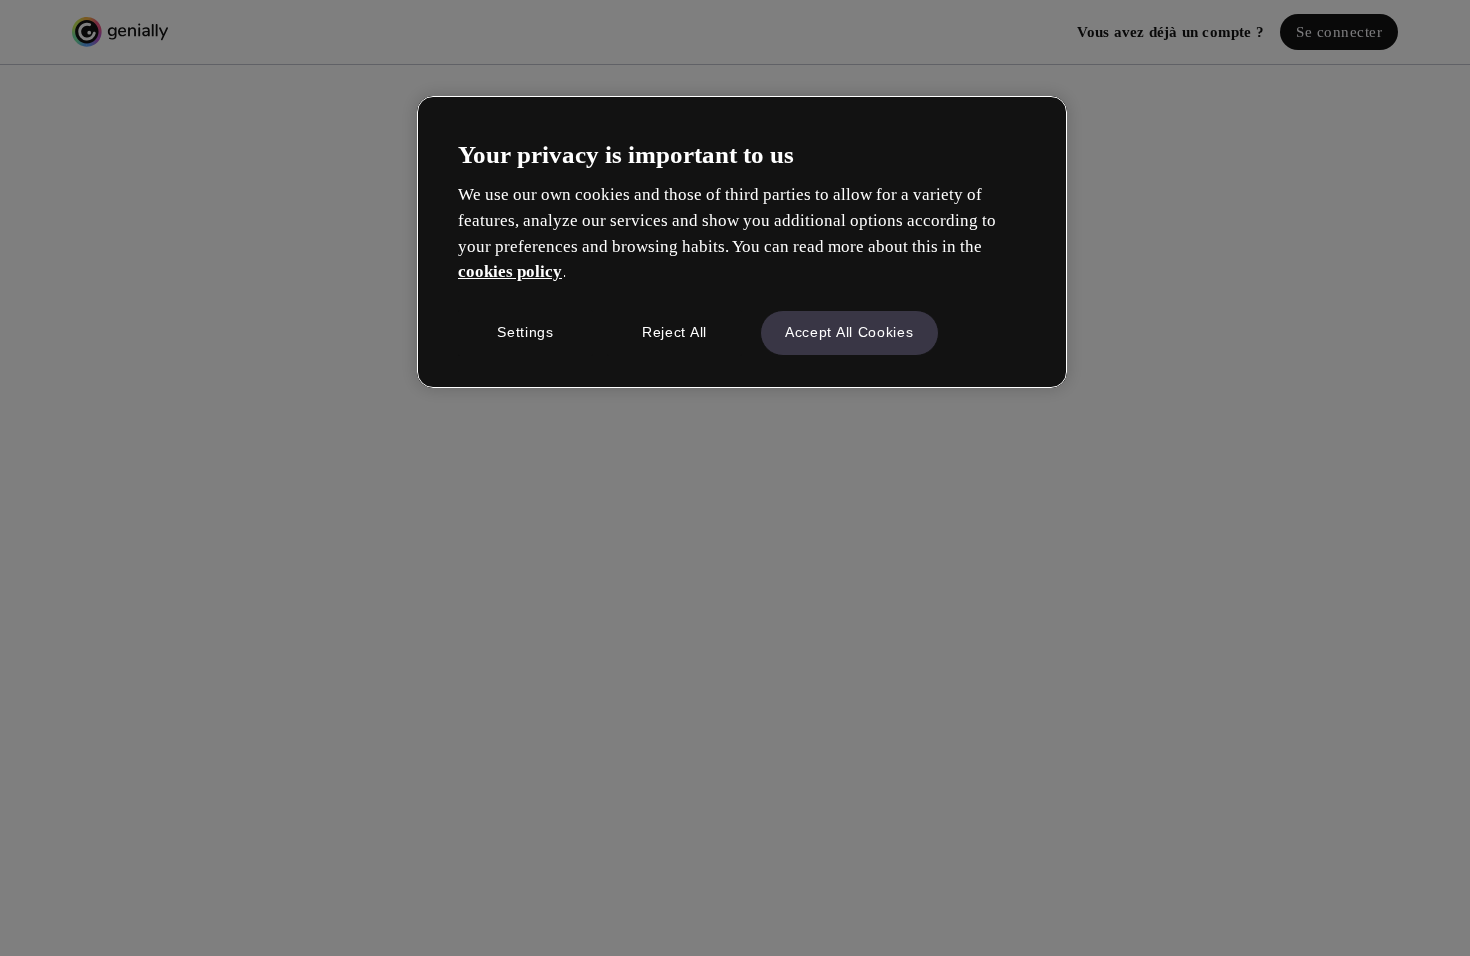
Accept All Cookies (849, 332)
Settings (525, 332)
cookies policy (510, 271)
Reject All (674, 332)
